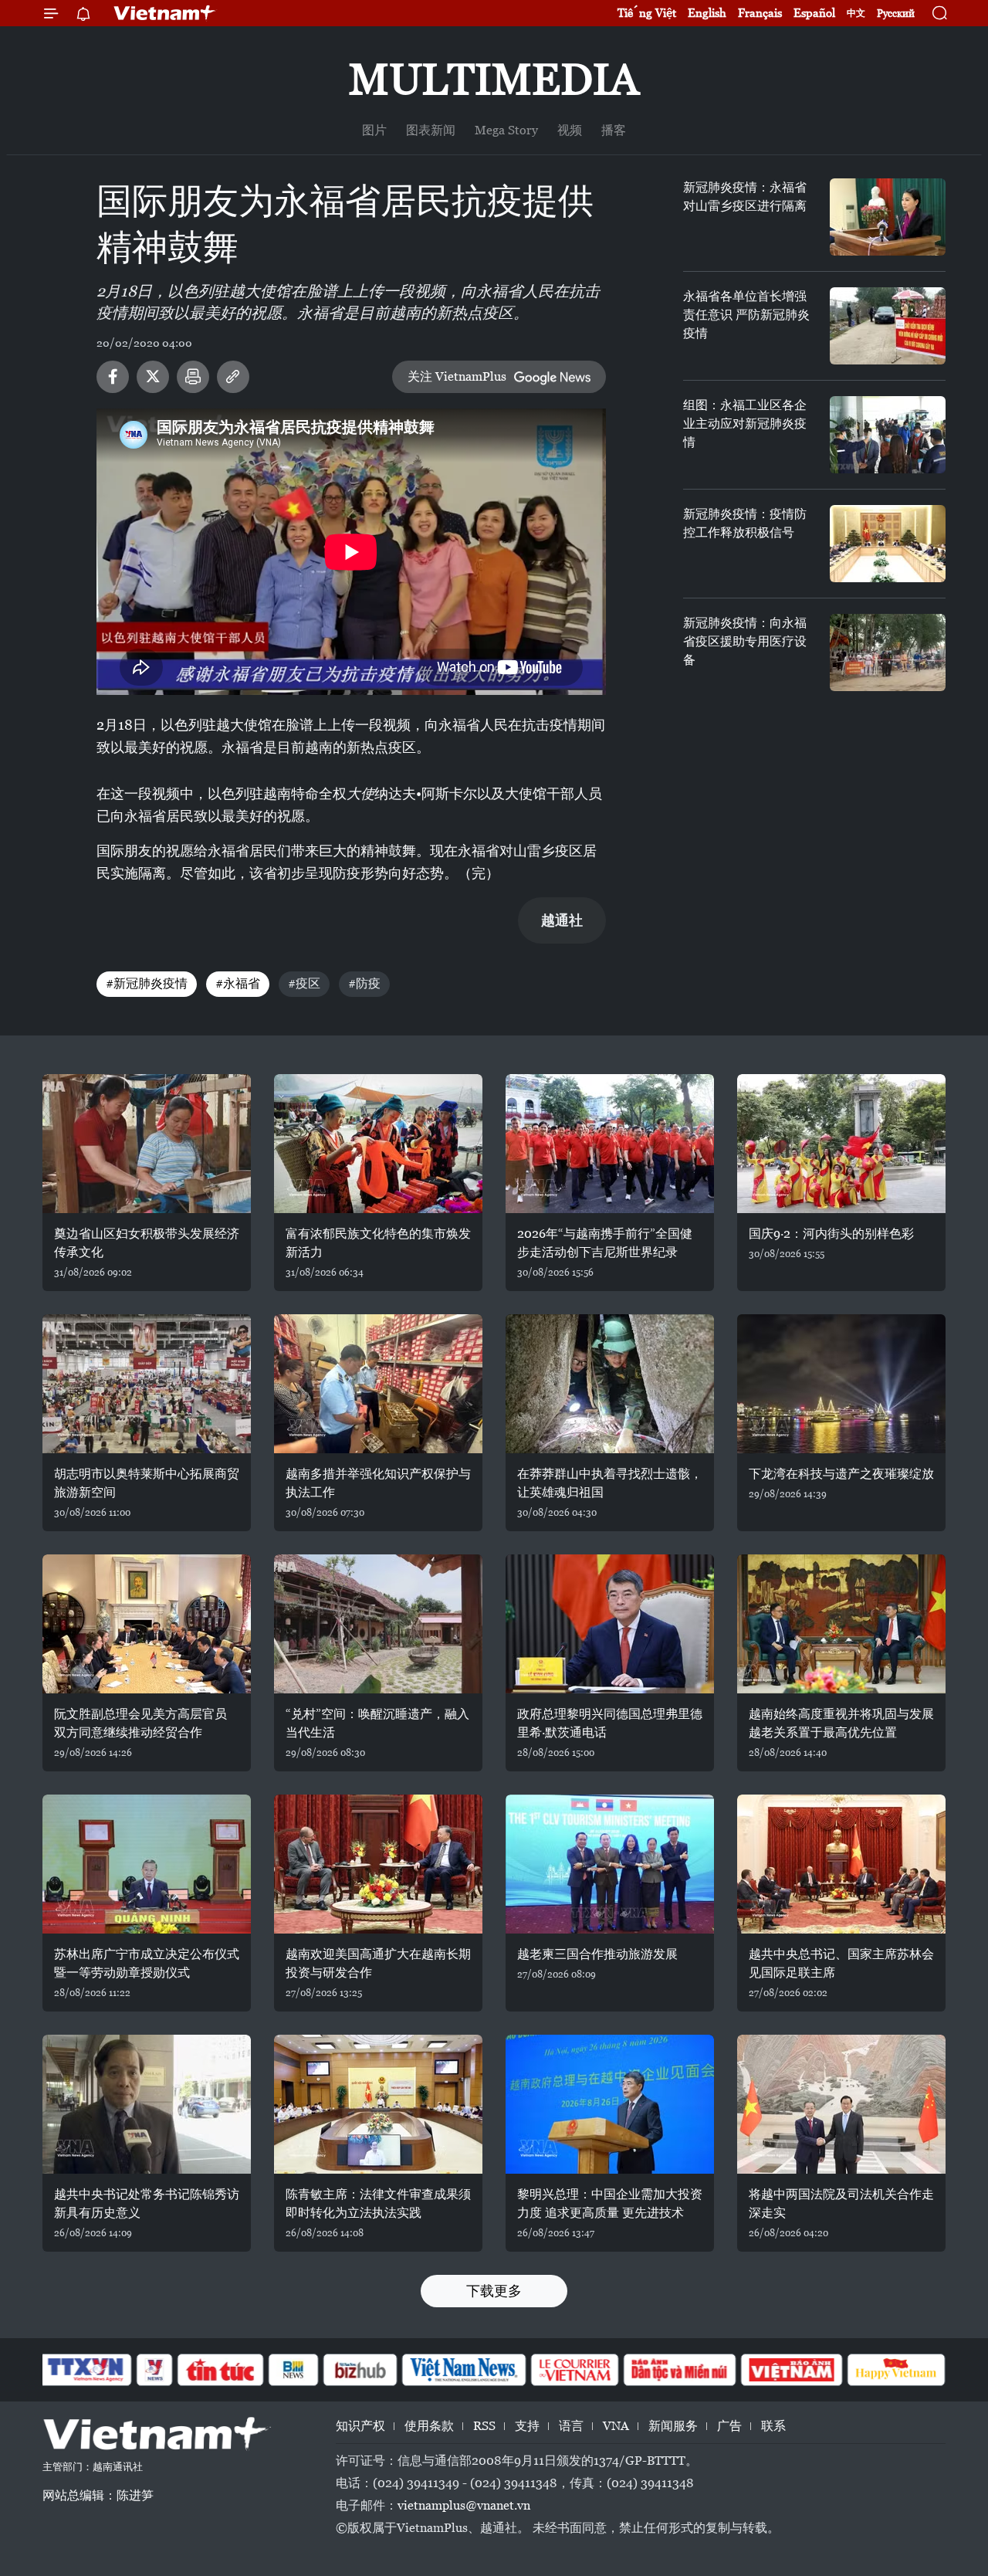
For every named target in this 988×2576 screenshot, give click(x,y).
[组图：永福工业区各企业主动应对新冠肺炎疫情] (888, 435)
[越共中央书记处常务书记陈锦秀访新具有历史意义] (147, 2104)
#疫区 (304, 983)
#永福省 (238, 983)
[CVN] (574, 2370)
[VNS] (464, 2370)
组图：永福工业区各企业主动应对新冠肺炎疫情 (745, 424)
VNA (616, 2426)
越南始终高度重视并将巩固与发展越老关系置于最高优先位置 (841, 1723)
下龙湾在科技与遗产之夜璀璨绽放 (841, 1474)
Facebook (113, 377)
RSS (484, 2426)
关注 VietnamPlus (457, 376)
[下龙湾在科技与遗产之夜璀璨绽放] (841, 1384)
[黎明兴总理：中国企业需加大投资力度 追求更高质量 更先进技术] (610, 2104)
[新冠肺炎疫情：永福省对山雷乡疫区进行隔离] (888, 217)
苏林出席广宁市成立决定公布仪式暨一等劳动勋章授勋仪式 (147, 1963)
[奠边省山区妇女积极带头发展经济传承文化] (147, 1144)
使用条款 (429, 2426)
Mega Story (506, 130)
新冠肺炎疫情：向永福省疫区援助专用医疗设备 (745, 641)
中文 (856, 13)
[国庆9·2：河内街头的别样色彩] (841, 1144)
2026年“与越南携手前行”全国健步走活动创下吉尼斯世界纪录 (605, 1243)
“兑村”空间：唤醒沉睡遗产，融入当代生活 (377, 1723)
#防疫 (364, 983)
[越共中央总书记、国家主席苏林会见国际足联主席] (841, 1864)
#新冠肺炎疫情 (147, 983)
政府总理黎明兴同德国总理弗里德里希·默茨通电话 (610, 1723)
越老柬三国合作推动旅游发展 (597, 1954)
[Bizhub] (360, 2370)
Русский (896, 14)
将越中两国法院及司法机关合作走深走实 (841, 2203)
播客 (614, 130)
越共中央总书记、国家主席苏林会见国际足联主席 (841, 1963)
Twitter (153, 377)
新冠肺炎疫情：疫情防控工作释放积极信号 (745, 523)
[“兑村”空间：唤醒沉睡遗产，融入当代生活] (378, 1624)
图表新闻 (431, 130)
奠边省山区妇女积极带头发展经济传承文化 (147, 1243)
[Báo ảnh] (791, 2370)
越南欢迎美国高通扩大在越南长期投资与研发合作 (378, 1963)
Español (814, 13)
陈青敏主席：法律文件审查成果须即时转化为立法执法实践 (378, 2203)
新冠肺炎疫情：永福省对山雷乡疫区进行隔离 (745, 197)
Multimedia (494, 79)
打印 (193, 377)
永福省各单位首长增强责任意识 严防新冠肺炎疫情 (746, 315)
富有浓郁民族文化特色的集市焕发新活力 (378, 1243)
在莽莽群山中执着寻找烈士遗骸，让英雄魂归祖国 (610, 1483)
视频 (570, 130)
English (707, 13)
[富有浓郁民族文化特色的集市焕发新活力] (378, 1144)
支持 (527, 2426)
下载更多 (494, 2291)
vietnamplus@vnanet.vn (464, 2505)
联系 (773, 2426)
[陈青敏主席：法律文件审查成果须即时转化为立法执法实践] (378, 2104)
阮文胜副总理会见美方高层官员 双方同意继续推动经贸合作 (140, 1723)
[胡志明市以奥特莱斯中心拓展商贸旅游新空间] (147, 1384)
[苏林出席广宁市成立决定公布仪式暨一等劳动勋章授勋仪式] (147, 1864)
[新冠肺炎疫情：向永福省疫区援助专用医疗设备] (888, 652)
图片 (374, 130)
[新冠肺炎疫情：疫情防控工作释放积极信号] (888, 544)
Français (760, 13)
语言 (571, 2426)
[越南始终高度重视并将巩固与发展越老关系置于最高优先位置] (841, 1624)
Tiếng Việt (647, 13)
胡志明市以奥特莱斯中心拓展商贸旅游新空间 (147, 1483)
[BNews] (294, 2370)
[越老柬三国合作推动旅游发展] (610, 1864)
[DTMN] (679, 2370)
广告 (729, 2426)
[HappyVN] (896, 2370)
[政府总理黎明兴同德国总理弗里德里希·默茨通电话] (610, 1624)
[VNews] (155, 2370)
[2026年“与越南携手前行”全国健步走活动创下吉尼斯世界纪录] (610, 1144)
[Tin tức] (221, 2370)
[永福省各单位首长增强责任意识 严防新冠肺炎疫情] (888, 326)
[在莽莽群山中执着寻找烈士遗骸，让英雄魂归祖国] (610, 1384)
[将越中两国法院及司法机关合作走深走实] (841, 2104)
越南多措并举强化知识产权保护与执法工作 (378, 1483)
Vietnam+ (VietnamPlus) (165, 13)
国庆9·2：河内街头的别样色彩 (831, 1234)
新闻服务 (673, 2426)
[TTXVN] (86, 2370)
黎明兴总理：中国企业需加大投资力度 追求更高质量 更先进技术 (610, 2203)
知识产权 (360, 2426)
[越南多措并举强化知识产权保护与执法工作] (378, 1384)
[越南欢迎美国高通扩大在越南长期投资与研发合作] (378, 1864)
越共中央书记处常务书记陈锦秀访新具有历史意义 (147, 2203)
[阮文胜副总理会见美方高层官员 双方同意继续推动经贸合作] (147, 1624)
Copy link (233, 377)
